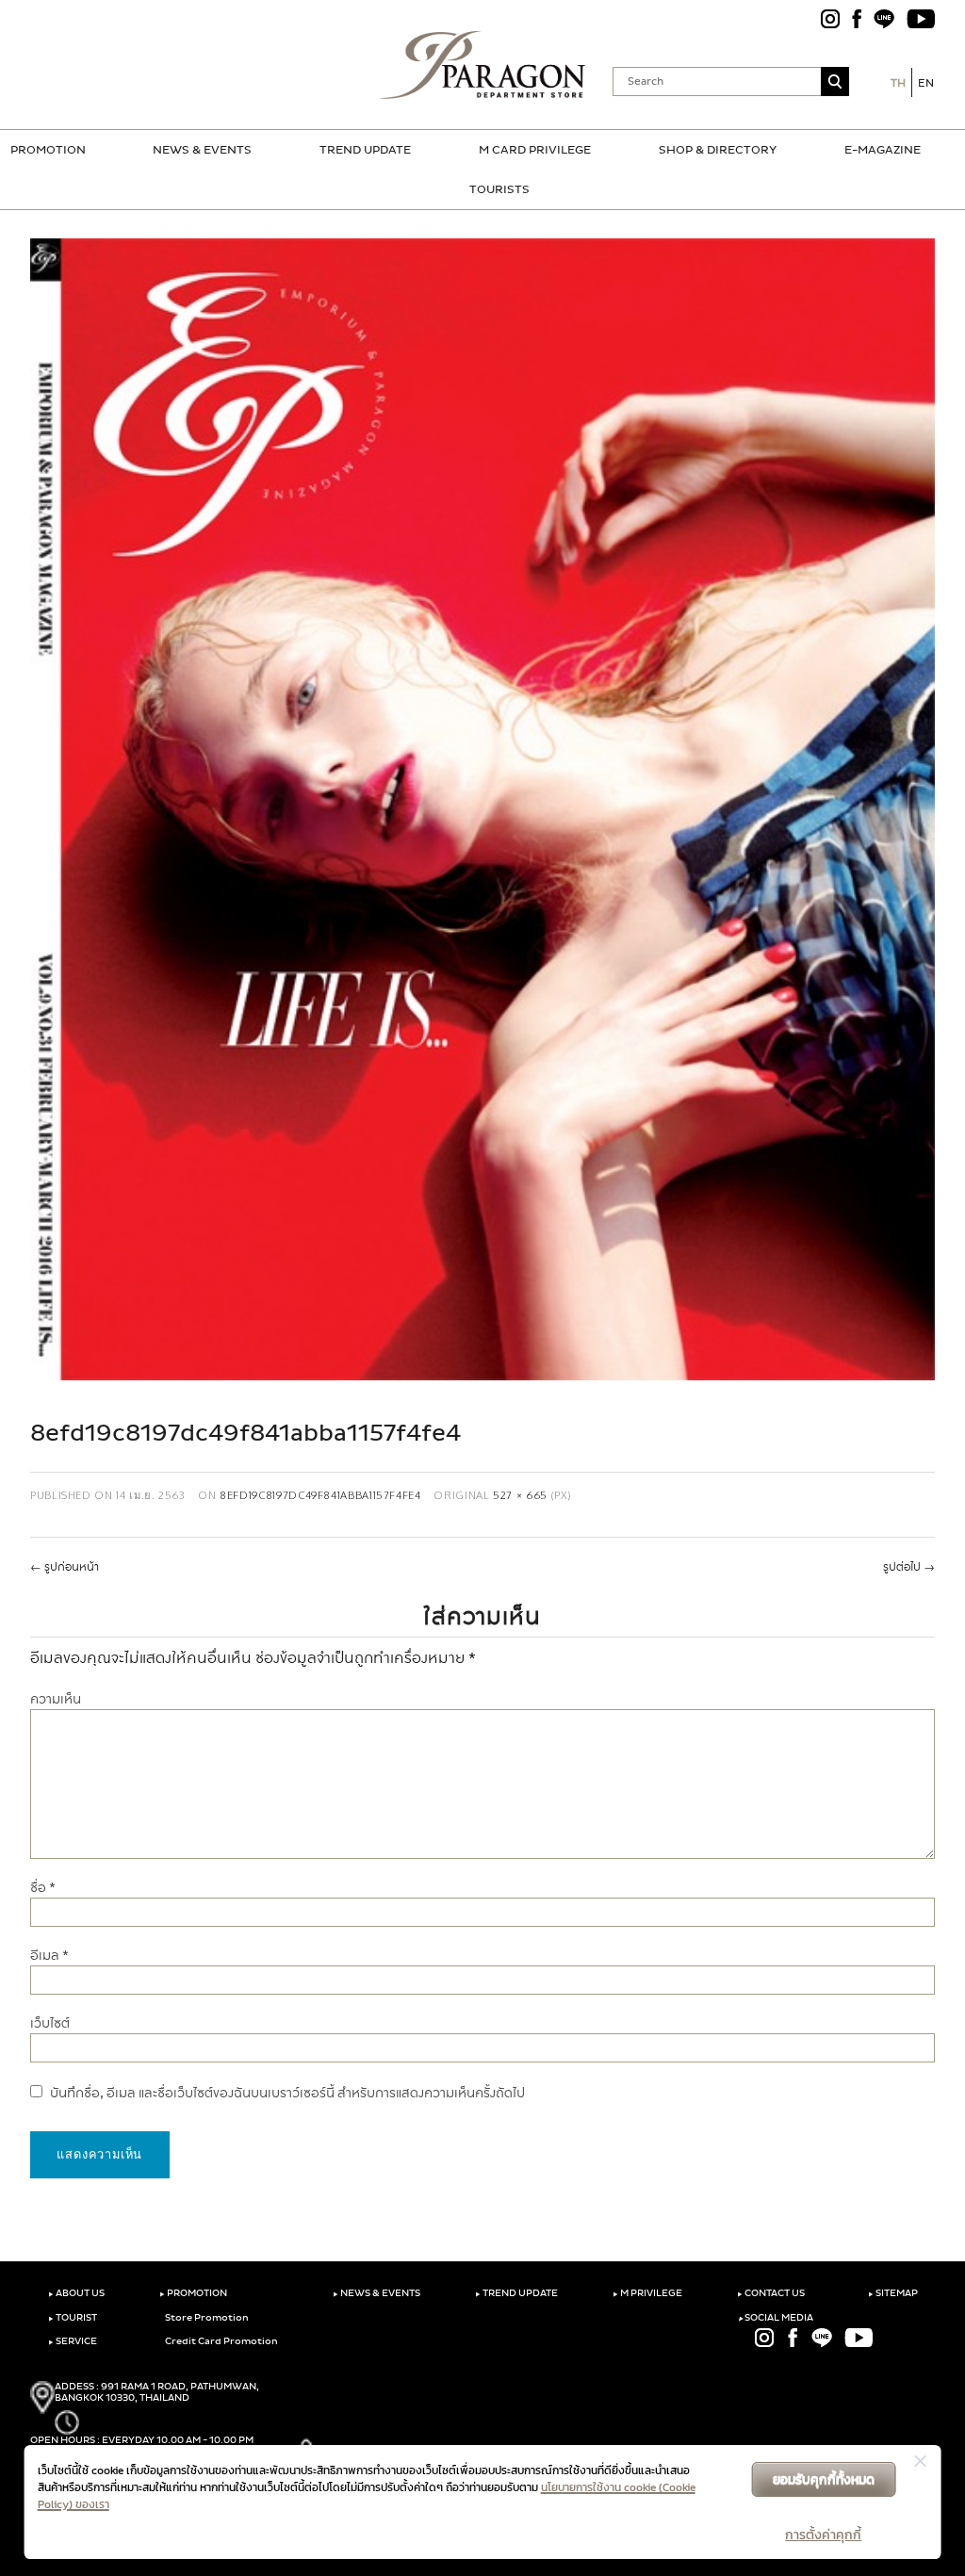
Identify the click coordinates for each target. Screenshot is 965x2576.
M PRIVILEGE (647, 2293)
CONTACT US (771, 2293)
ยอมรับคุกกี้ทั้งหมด (824, 2479)
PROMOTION (48, 150)
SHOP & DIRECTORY (718, 150)
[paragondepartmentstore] (483, 65)
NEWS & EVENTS (202, 150)
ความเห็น (56, 1699)
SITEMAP (893, 2293)
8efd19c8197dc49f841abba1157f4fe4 (320, 1495)
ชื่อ (43, 1888)
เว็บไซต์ (50, 2023)
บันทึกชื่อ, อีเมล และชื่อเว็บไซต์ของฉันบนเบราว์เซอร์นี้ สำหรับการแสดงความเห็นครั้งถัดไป (287, 2093)
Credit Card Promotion (221, 2341)
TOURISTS (499, 189)
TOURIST (73, 2318)
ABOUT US (76, 2293)
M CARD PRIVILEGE (535, 150)
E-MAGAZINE (883, 150)
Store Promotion (206, 2318)
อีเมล (49, 1956)
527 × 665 (520, 1495)
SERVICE (73, 2341)
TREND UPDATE (365, 150)
